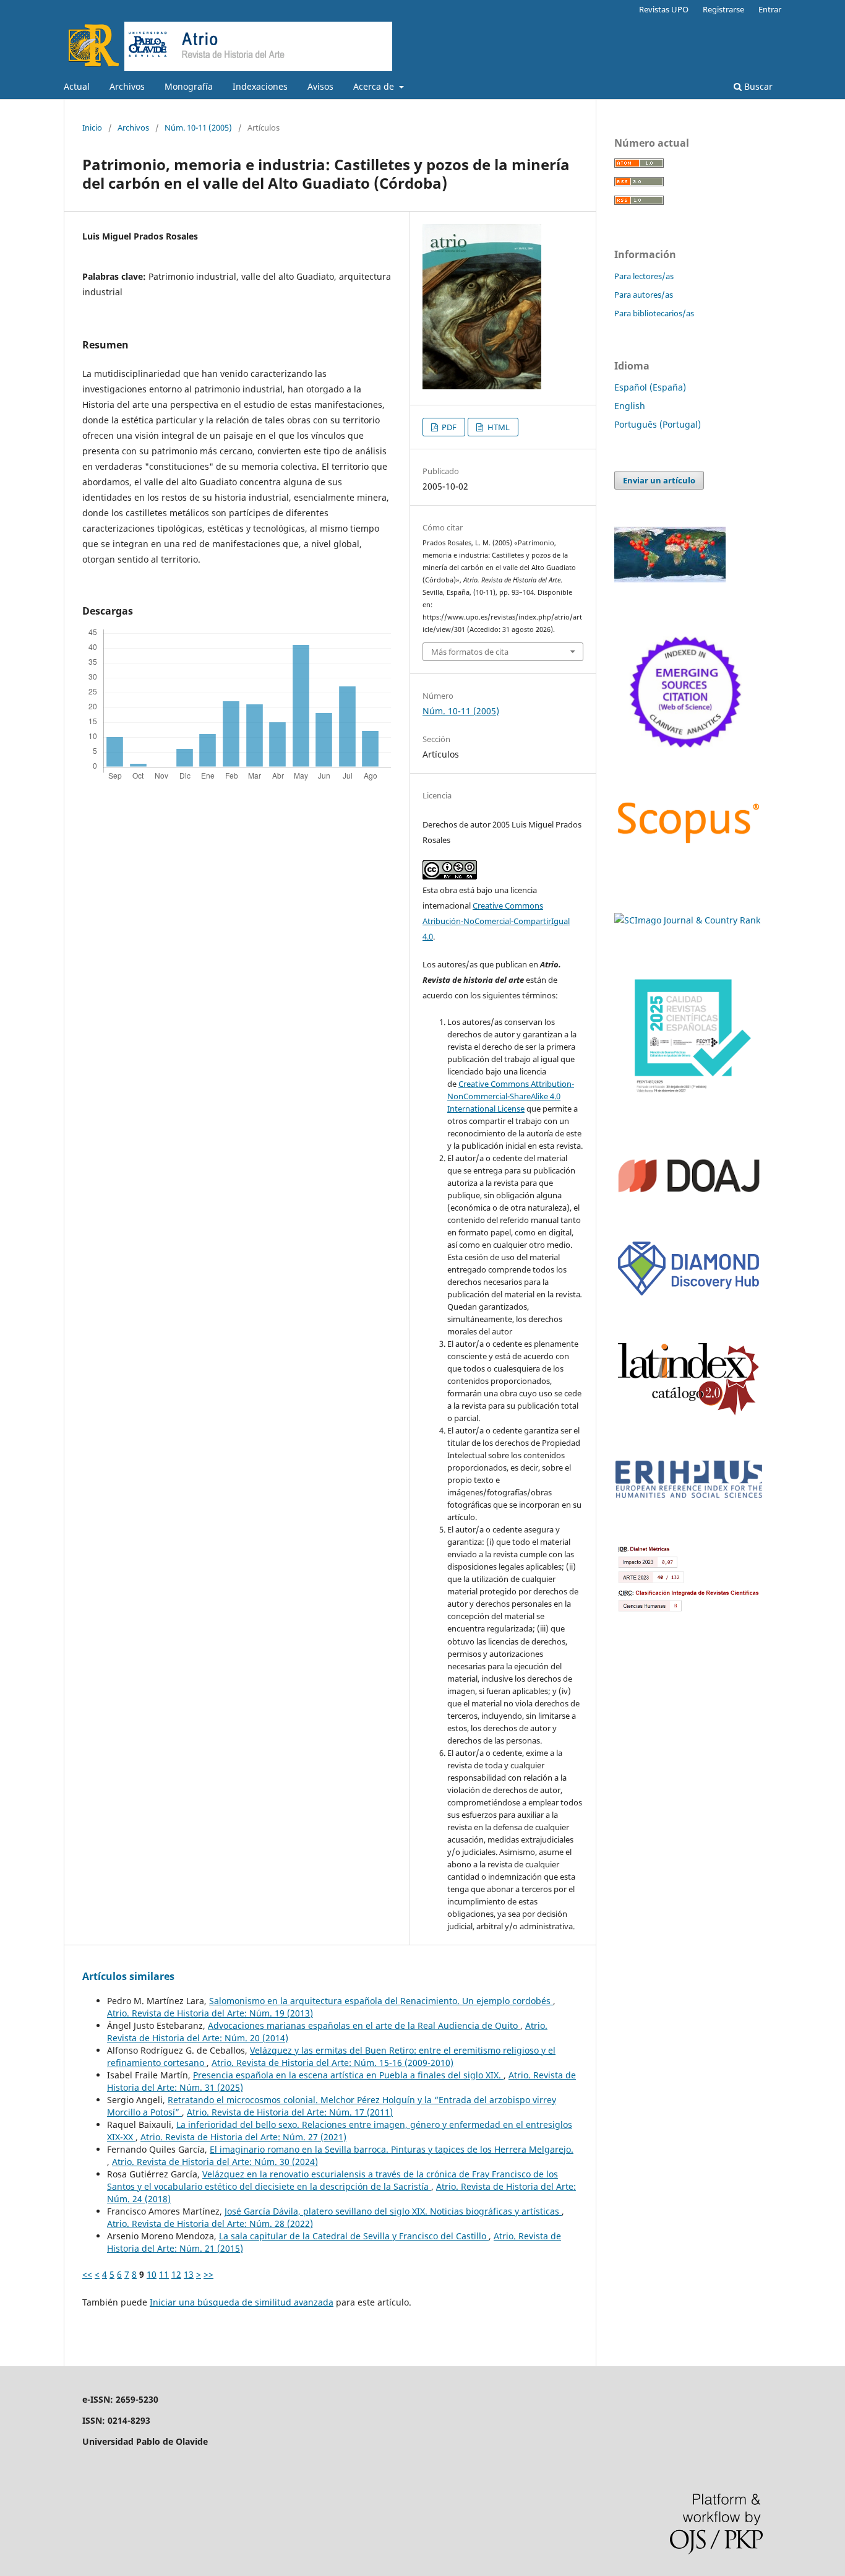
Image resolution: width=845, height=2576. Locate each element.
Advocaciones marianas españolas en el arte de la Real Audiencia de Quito (364, 2025)
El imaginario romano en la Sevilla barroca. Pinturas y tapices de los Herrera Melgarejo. (392, 2149)
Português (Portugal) (658, 424)
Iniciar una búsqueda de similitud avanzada (242, 2302)
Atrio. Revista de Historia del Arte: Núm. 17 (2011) (290, 2112)
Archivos (127, 86)
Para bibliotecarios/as (654, 313)
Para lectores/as (644, 276)
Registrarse (723, 9)
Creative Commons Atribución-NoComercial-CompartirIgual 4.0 (496, 921)
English (630, 406)
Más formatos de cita (470, 652)
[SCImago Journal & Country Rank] (687, 920)
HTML (498, 427)
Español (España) (650, 387)
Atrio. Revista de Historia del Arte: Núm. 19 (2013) (210, 2013)
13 (189, 2274)
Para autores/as (644, 295)
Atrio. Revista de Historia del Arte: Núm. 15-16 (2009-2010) (332, 2063)
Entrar (770, 9)
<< (87, 2274)
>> (208, 2274)
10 (152, 2274)
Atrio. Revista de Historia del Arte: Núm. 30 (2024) (215, 2162)
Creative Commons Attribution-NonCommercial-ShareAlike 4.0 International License (511, 1096)
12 (176, 2274)
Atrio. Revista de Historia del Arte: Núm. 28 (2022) (210, 2224)
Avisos (320, 86)
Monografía (189, 86)
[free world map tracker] (670, 579)
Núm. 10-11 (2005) (198, 128)
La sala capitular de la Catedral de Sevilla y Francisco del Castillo (354, 2236)
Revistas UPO (664, 9)
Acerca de (375, 86)
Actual (77, 86)
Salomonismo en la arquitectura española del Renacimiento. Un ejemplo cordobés (381, 2001)
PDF (448, 427)
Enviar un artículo (659, 480)
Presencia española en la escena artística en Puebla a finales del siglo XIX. (348, 2075)
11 (164, 2274)
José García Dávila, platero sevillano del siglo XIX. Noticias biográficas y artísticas (393, 2211)
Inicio (92, 128)
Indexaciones (260, 86)
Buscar (757, 86)
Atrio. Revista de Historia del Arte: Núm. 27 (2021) (243, 2137)
